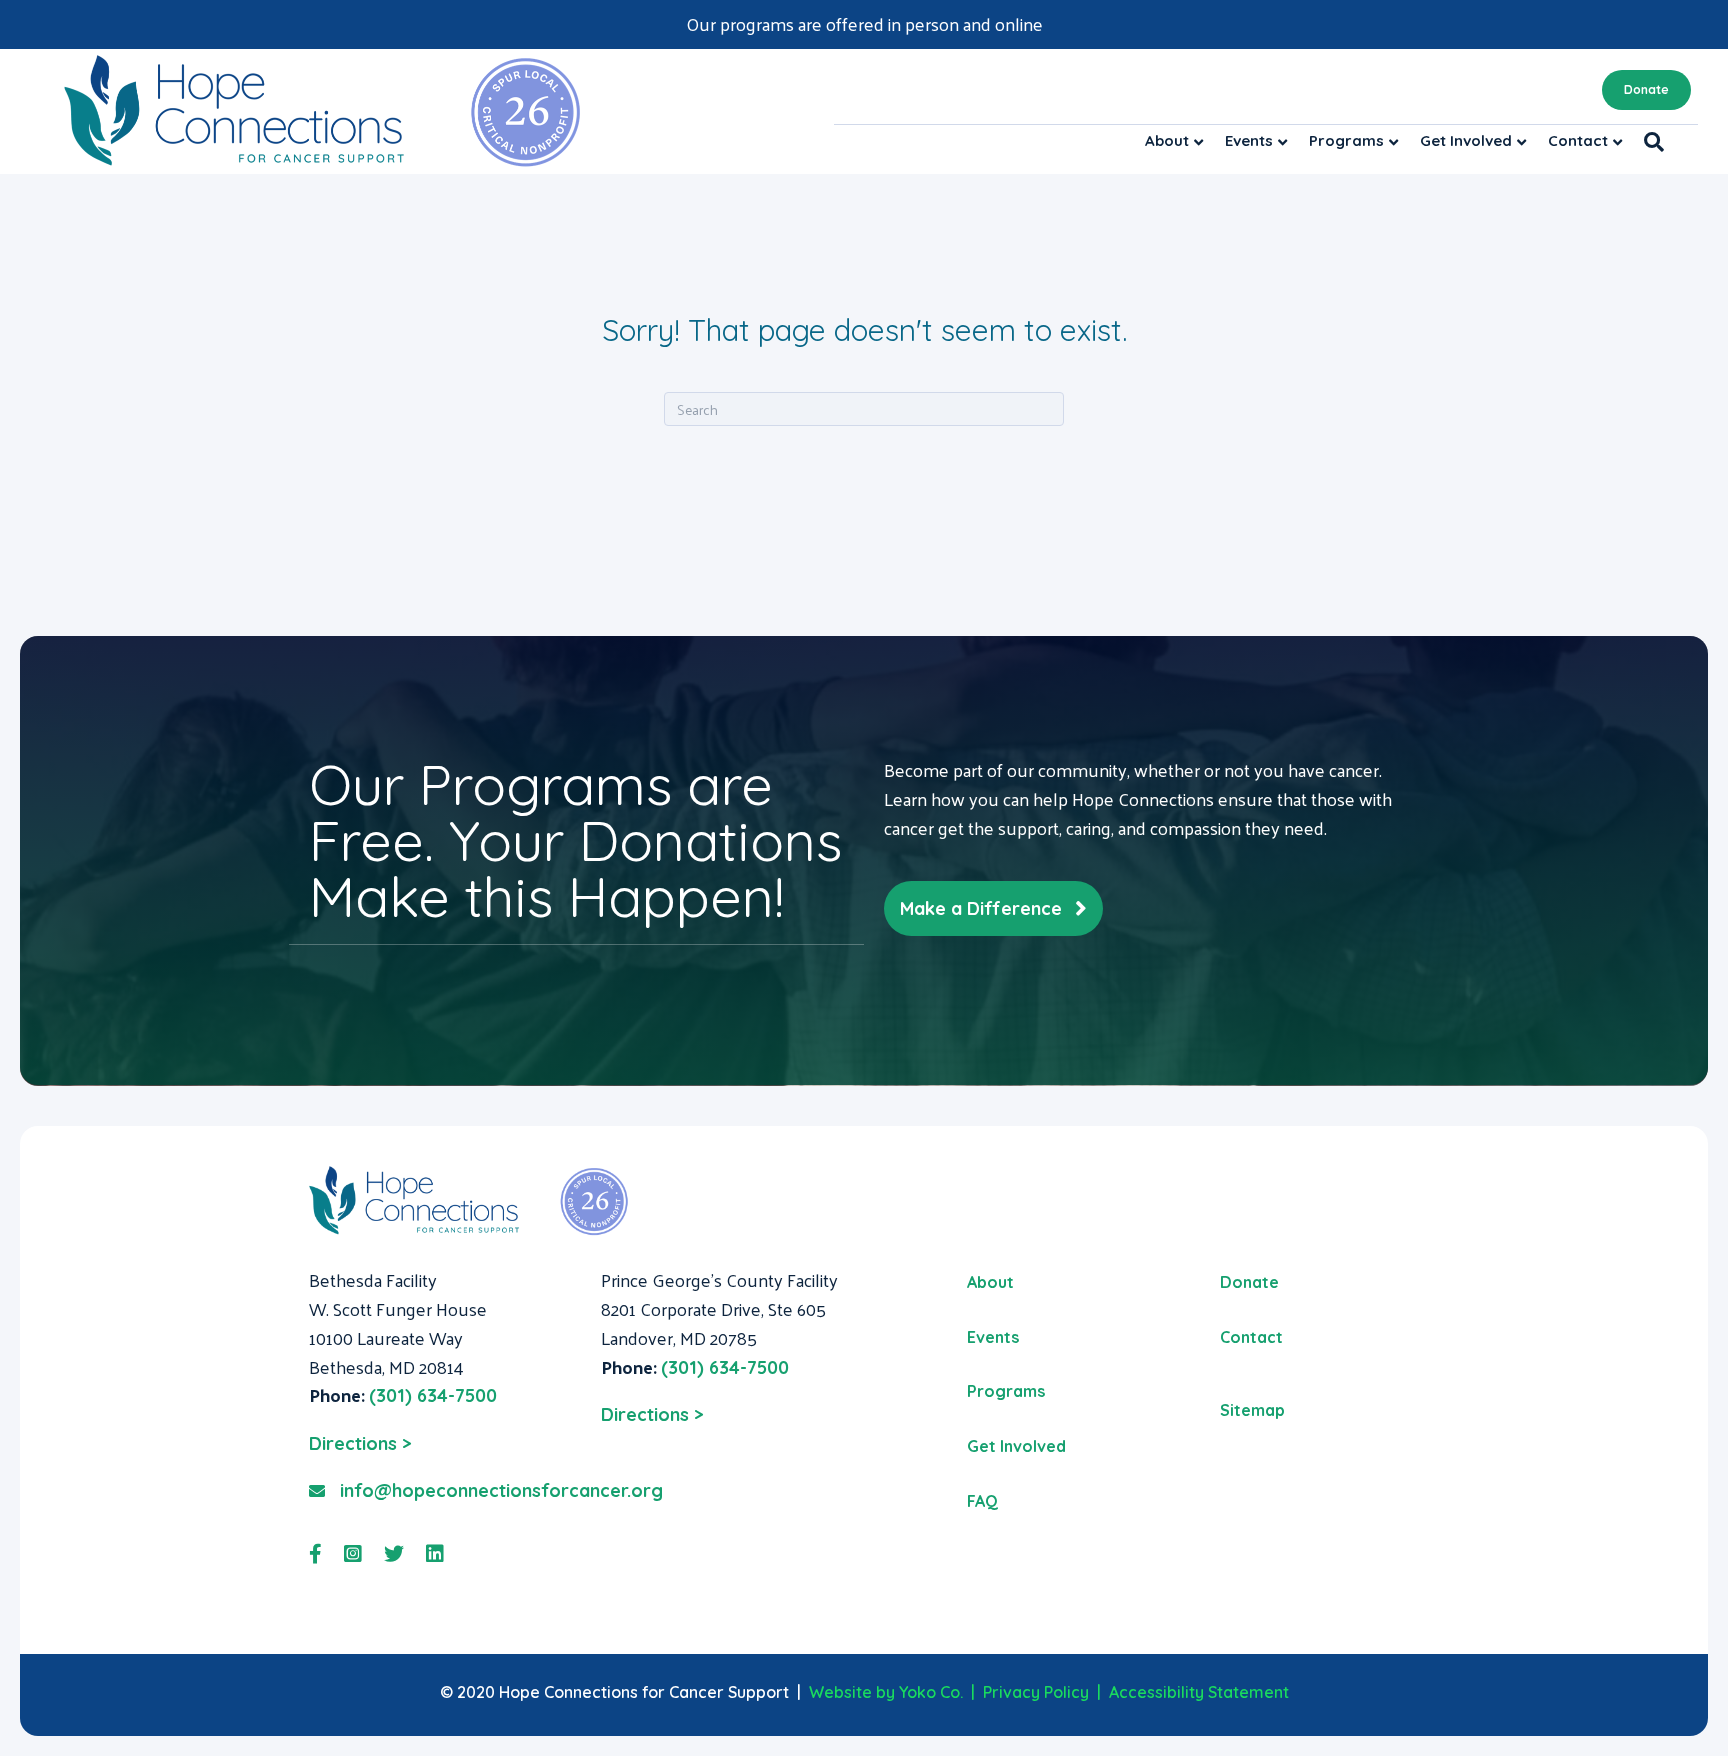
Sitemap (1252, 1410)
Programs (1346, 140)
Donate (1646, 89)
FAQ (982, 1501)
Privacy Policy (1036, 1692)
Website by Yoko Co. (886, 1692)
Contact (1578, 140)
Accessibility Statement (1199, 1692)
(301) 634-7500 (433, 1395)
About (1167, 140)
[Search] (1648, 142)
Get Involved (1466, 140)
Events (1249, 140)
